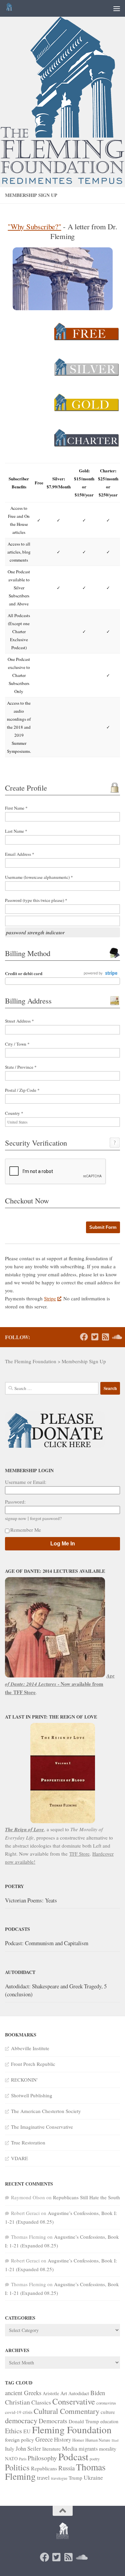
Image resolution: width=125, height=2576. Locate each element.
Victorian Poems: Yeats (31, 1900)
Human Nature (98, 2440)
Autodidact (79, 2393)
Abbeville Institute (30, 2048)
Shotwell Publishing (32, 2095)
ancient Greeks (23, 2393)
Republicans (44, 2468)
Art (64, 2393)
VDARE (19, 2158)
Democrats (53, 2421)
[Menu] (117, 8)
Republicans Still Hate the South (86, 2197)
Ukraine (93, 2477)
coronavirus (106, 2403)
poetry (95, 2459)
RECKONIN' (24, 2080)
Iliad (115, 2440)
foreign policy (19, 2439)
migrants (88, 2449)
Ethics (13, 2431)
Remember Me (26, 1530)
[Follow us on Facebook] (84, 1337)
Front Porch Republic (33, 2064)
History (62, 2439)
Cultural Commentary (66, 2411)
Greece (44, 2439)
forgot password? (46, 1518)
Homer (78, 2440)
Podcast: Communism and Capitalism (47, 1943)
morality (108, 2448)
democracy (21, 2420)
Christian (17, 2402)
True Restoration (28, 2142)
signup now (16, 1518)
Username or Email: (26, 1482)
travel (43, 2478)
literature (51, 2448)
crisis (27, 2412)
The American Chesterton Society (46, 2111)
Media (70, 2448)
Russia (66, 2468)
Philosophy (42, 2458)
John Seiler (28, 2448)
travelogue (59, 2478)
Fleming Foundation (72, 2429)
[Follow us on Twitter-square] (95, 1337)
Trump (75, 2478)
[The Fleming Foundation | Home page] (10, 8)
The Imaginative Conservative (42, 2127)
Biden (98, 2393)
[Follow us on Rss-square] (105, 1337)
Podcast (73, 2456)
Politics (17, 2467)
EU (27, 2431)
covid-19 (13, 2412)
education (109, 2421)
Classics (41, 2402)
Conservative (74, 2401)
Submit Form (103, 1227)
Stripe (50, 1298)
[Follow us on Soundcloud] (116, 1337)
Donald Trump (84, 2421)
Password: (15, 1502)
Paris (23, 2459)
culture (108, 2412)
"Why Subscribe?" (34, 226)
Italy (10, 2448)
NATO (11, 2458)
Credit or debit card (24, 973)
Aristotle (51, 2393)
